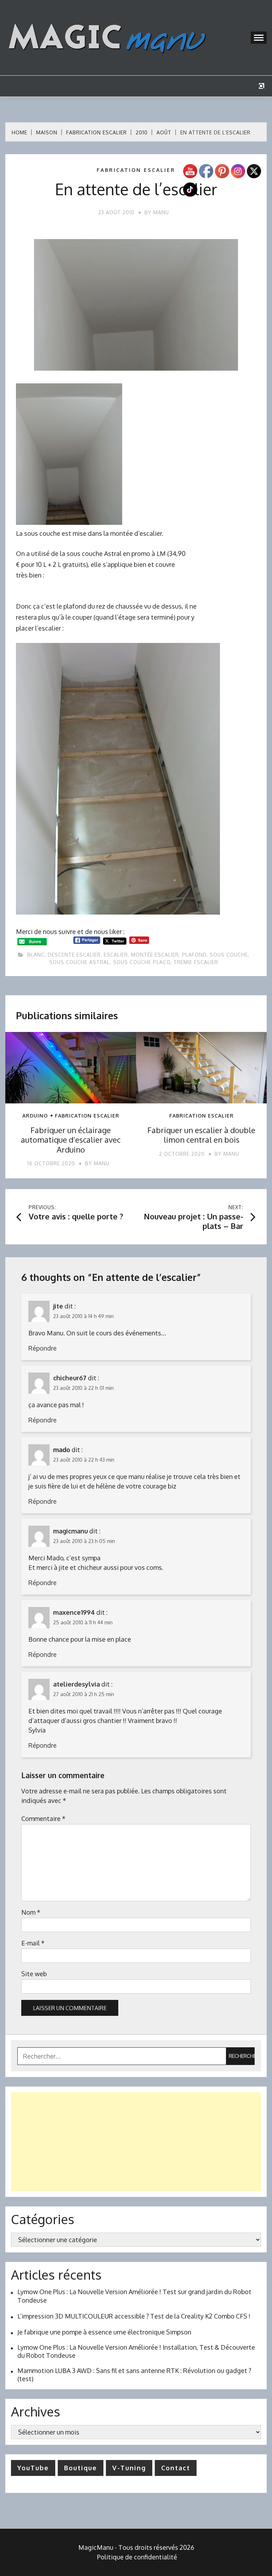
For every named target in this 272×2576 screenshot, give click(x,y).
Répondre (42, 1348)
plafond (194, 955)
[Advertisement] (136, 2142)
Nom (31, 1912)
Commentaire (43, 1818)
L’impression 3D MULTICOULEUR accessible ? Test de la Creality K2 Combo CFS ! (134, 2316)
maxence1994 (74, 1612)
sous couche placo (142, 962)
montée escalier (155, 955)
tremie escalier (196, 962)
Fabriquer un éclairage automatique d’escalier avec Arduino (71, 1140)
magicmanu (70, 1531)
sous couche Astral (80, 962)
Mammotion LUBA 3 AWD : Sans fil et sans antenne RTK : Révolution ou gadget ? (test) (134, 2375)
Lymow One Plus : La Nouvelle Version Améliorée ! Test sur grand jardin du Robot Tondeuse (134, 2296)
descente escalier (74, 955)
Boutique (81, 2468)
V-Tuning (129, 2468)
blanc (36, 955)
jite (58, 1306)
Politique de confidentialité (137, 2557)
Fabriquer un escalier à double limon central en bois (201, 1135)
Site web (34, 1974)
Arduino (35, 1116)
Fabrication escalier (136, 170)
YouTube (33, 2468)
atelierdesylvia (76, 1684)
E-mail (33, 1943)
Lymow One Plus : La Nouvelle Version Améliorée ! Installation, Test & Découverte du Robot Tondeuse (136, 2351)
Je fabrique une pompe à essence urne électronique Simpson (104, 2332)
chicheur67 (70, 1378)
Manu (161, 212)
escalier (116, 955)
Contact (176, 2468)
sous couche (229, 955)
